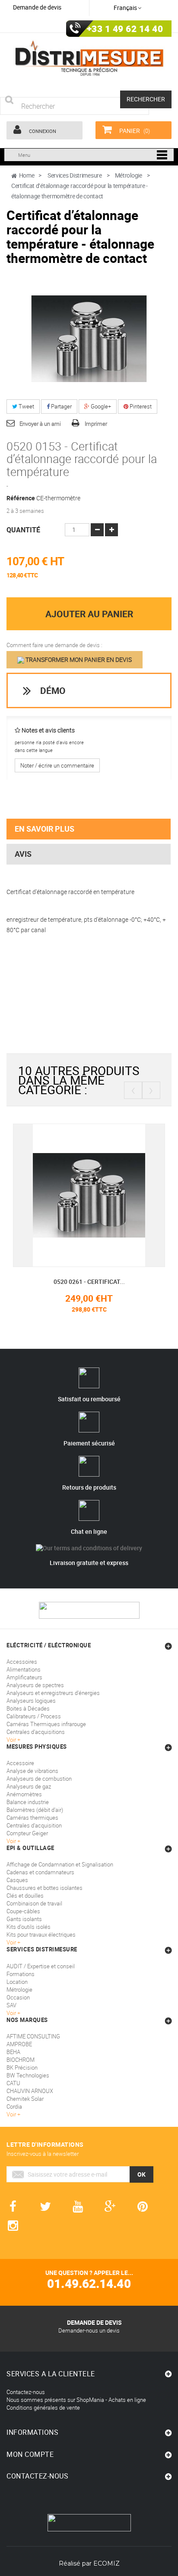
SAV (11, 2005)
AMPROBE (19, 2044)
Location (17, 1982)
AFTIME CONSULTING (33, 2036)
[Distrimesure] (89, 58)
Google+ (100, 406)
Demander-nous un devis (89, 2330)
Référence (21, 498)
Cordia (14, 2106)
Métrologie (19, 1990)
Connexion (42, 131)
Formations (21, 1974)
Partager (61, 406)
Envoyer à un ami (40, 424)
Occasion (18, 1997)
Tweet (26, 406)
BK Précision (22, 2067)
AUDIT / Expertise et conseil (41, 1966)
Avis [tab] (23, 854)
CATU (13, 2083)
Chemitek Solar (25, 2099)
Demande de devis (37, 7)
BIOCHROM (21, 2060)
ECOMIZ (106, 2563)
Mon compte (30, 2454)
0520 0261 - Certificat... (89, 1282)
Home (27, 175)
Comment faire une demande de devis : (54, 645)
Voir (12, 2013)
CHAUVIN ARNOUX (30, 2091)
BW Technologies (28, 2075)
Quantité (23, 530)
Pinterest (140, 406)
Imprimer (96, 424)
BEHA (13, 2052)
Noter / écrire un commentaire (57, 765)
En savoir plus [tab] (44, 829)
